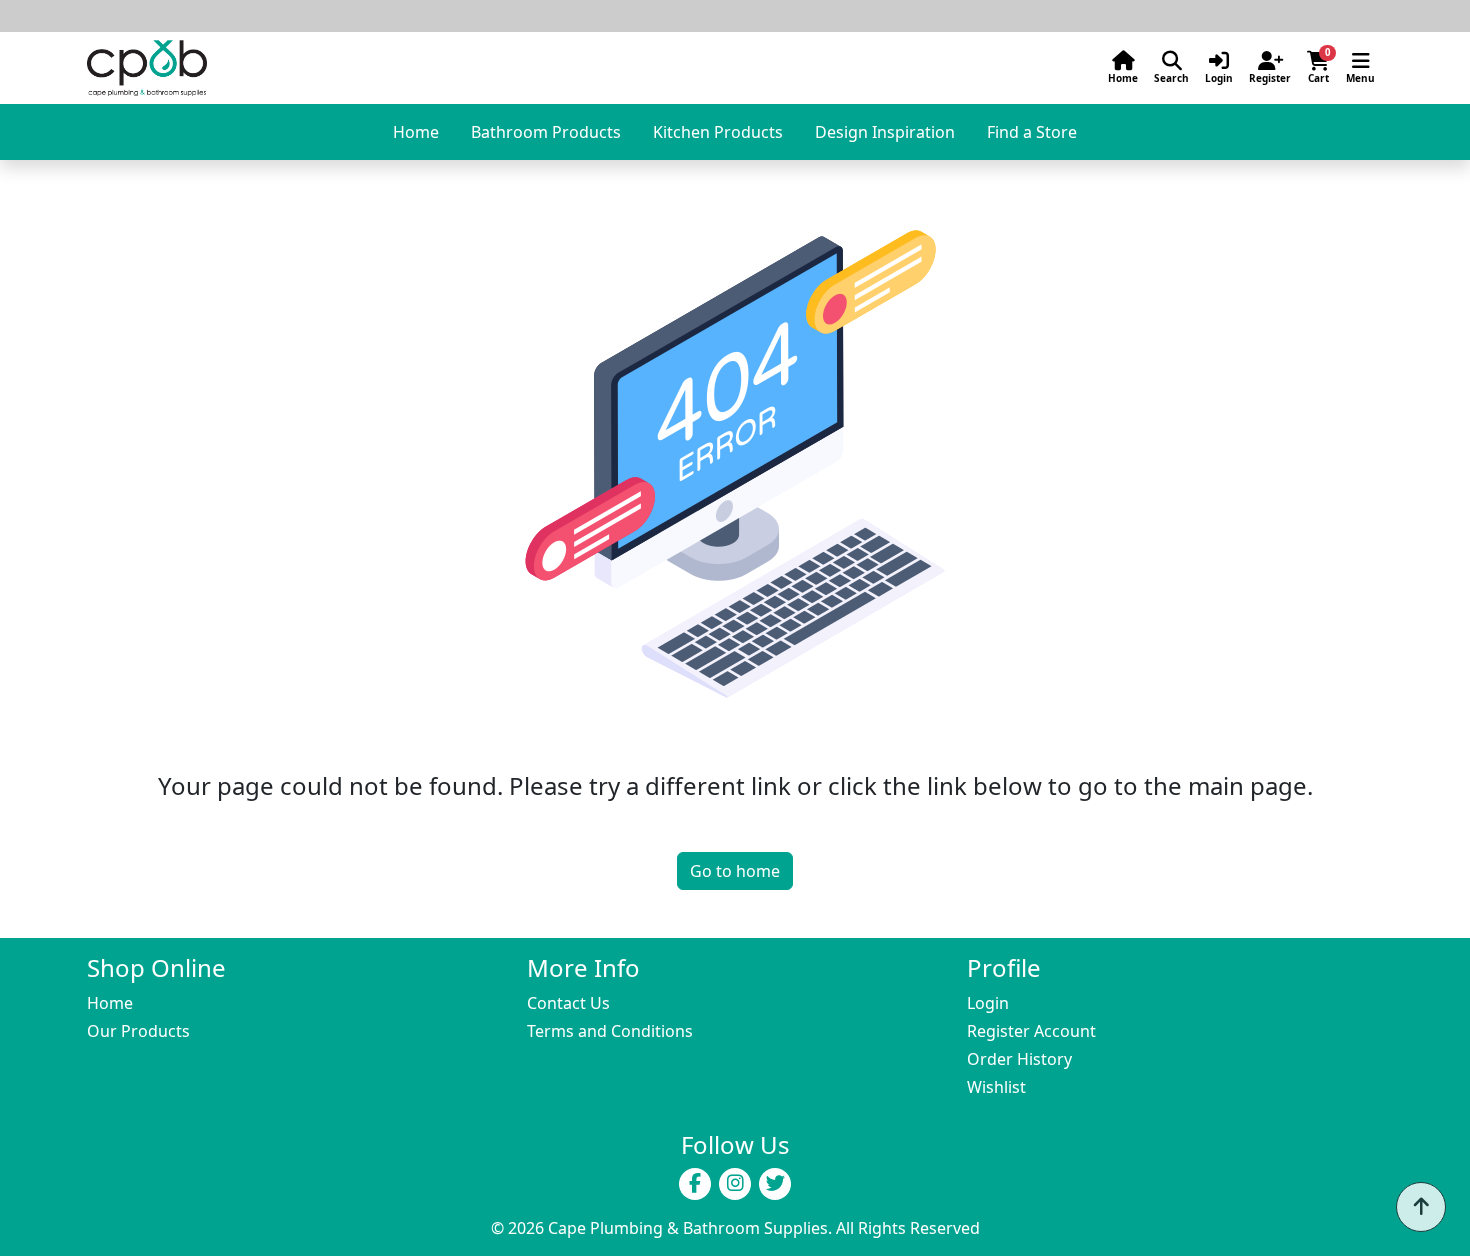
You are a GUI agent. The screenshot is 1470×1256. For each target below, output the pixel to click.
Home (416, 132)
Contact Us (568, 1003)
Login (988, 1003)
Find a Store (1032, 132)
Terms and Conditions (610, 1031)
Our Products (138, 1031)
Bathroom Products (546, 132)
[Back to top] (1421, 1207)
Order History (1019, 1059)
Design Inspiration (885, 132)
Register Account (1031, 1031)
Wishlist (996, 1087)
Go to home (735, 871)
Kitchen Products (718, 132)
